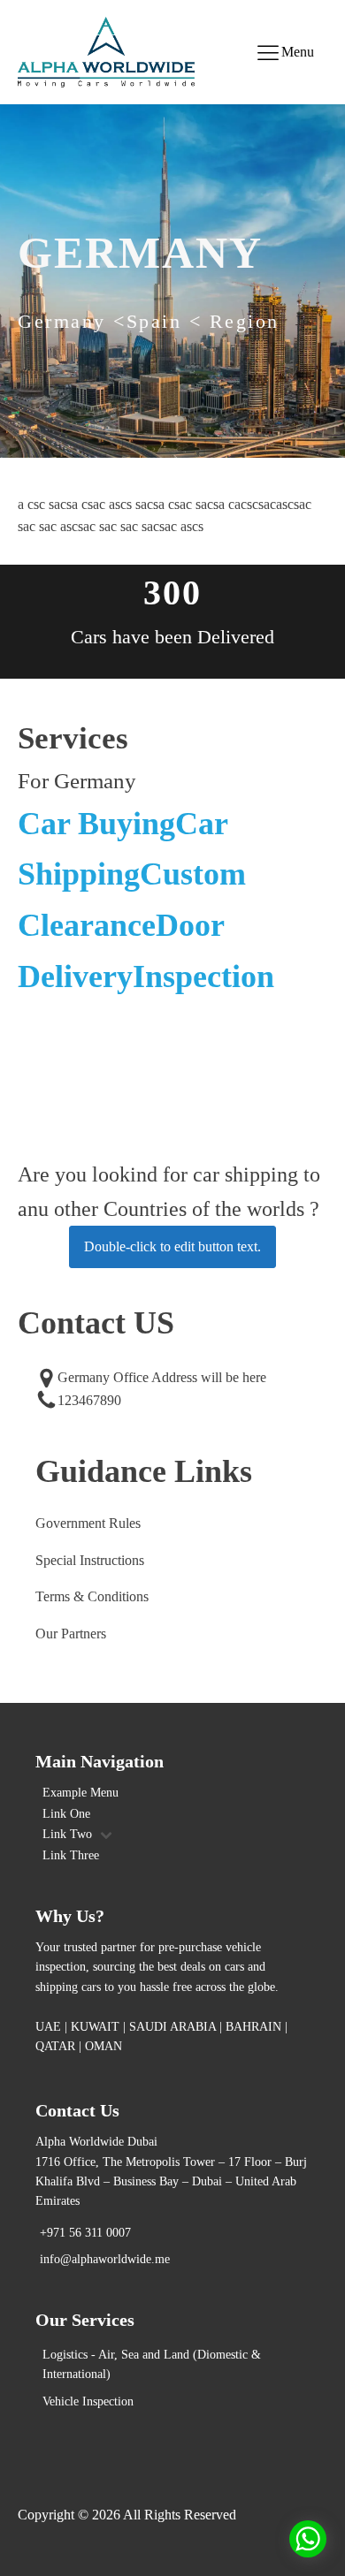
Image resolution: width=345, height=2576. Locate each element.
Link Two (67, 1834)
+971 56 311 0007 (85, 2233)
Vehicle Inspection (88, 2401)
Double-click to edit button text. (172, 1246)
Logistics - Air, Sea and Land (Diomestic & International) (152, 2364)
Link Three (71, 1855)
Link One (66, 1814)
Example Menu (80, 1793)
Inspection (203, 976)
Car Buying (96, 824)
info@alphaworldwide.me (105, 2259)
